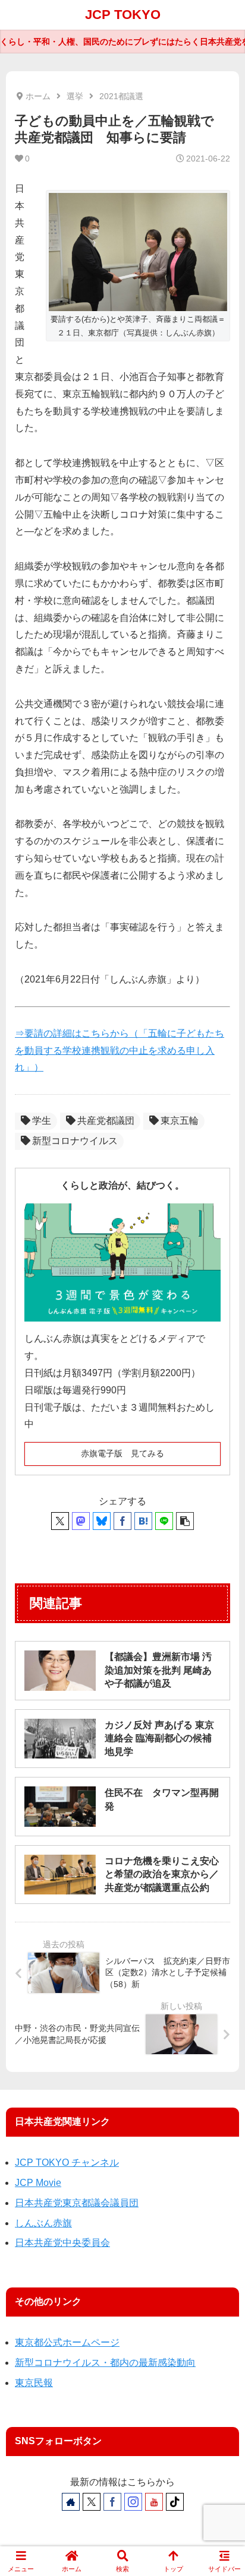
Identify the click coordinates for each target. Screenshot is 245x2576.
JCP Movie (38, 2183)
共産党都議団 (106, 1121)
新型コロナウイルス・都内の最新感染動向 (105, 2363)
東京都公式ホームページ (67, 2342)
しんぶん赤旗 (43, 2223)
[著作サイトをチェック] (71, 2502)
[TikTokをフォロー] (175, 2502)
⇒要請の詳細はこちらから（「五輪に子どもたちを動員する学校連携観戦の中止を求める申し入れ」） (120, 1051)
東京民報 (34, 2383)
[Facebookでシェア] (122, 1521)
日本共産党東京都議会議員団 (77, 2203)
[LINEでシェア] (164, 1521)
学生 (42, 1121)
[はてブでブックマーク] (143, 1521)
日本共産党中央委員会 (62, 2243)
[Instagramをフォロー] (133, 2502)
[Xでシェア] (60, 1521)
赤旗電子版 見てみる (122, 1453)
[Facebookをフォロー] (112, 2502)
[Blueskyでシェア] (102, 1521)
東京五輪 (180, 1121)
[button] (185, 1521)
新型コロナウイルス (75, 1141)
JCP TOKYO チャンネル (67, 2162)
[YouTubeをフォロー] (154, 2502)
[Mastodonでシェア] (81, 1521)
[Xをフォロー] (92, 2502)
